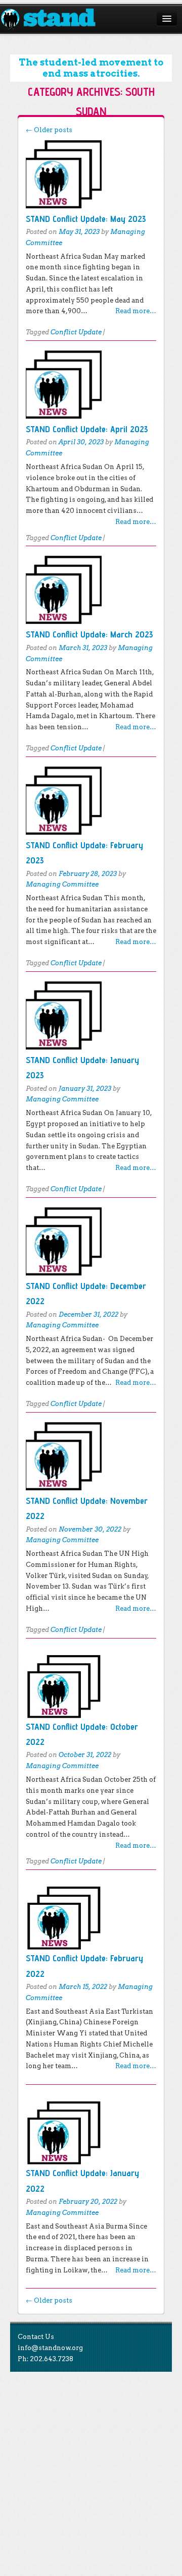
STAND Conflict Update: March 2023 (89, 634)
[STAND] (54, 19)
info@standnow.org (50, 2348)
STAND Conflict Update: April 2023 (87, 429)
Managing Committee (62, 884)
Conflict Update (76, 332)
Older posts (49, 130)
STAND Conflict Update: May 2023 (86, 219)
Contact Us (36, 2337)
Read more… (136, 311)
